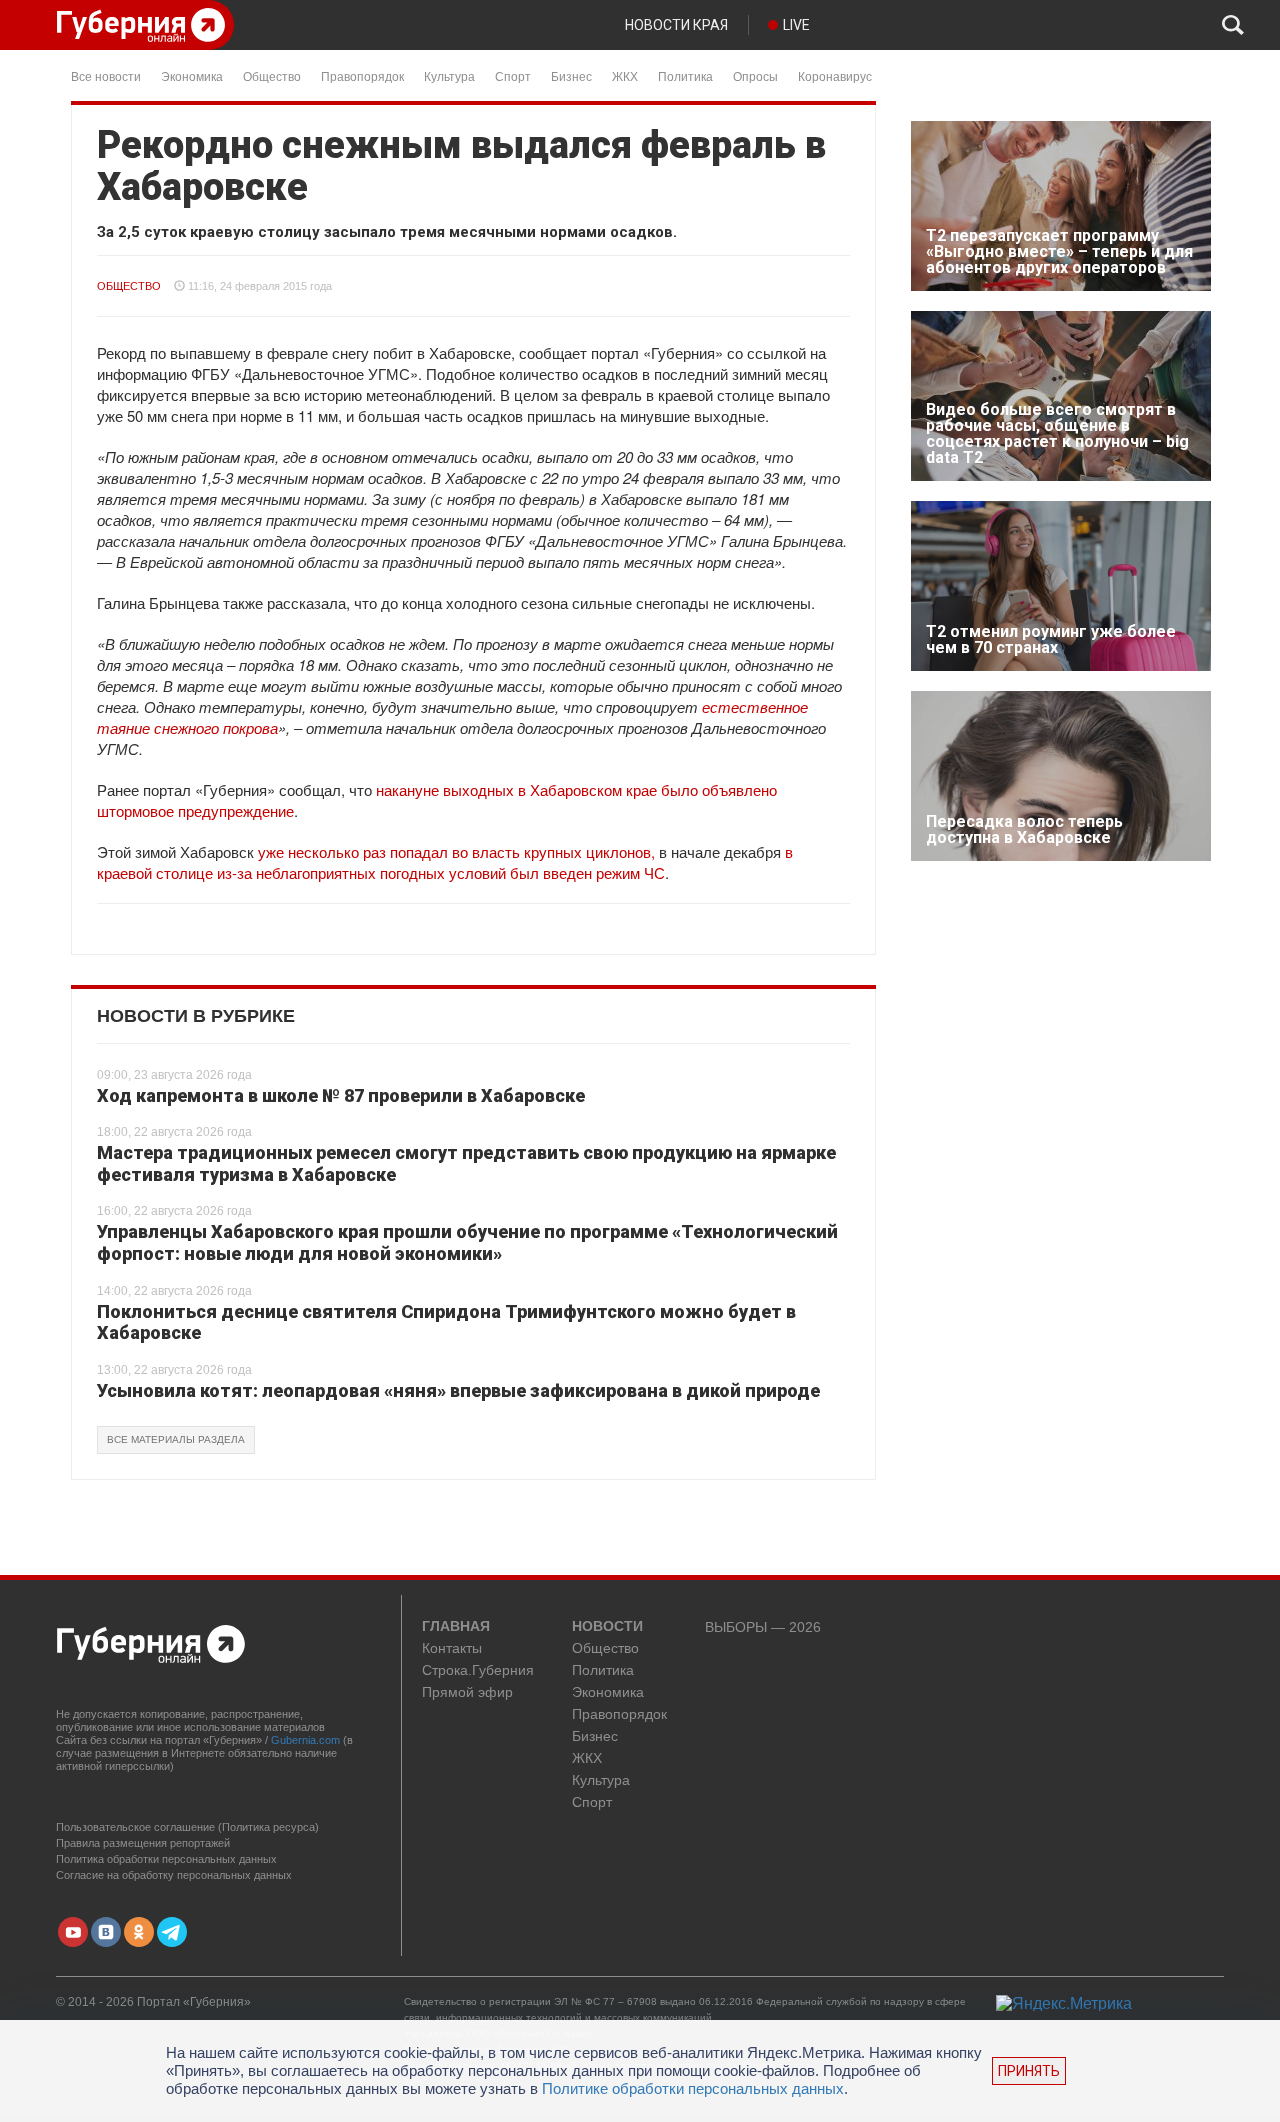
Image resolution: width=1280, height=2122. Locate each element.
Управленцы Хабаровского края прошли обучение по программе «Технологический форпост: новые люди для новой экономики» (467, 1242)
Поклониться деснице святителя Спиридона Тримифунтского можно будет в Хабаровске (446, 1322)
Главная (456, 1627)
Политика (685, 75)
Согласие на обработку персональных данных (174, 1875)
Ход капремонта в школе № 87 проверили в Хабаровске (341, 1095)
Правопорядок (362, 75)
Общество (272, 75)
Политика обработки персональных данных (166, 1859)
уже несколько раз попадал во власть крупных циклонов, (456, 851)
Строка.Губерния (478, 1670)
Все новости (106, 75)
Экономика (192, 75)
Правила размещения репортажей (143, 1843)
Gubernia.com (305, 1740)
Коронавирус (835, 75)
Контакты (452, 1648)
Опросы (755, 75)
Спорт (513, 75)
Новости (607, 1627)
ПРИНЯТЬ (1029, 2071)
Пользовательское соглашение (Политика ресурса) (187, 1827)
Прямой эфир (467, 1692)
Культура (449, 75)
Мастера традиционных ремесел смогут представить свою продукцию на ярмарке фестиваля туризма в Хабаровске (466, 1163)
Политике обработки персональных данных (693, 2088)
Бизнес (571, 75)
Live (796, 25)
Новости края (676, 25)
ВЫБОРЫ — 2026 (763, 1627)
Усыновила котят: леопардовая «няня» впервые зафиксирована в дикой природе (458, 1390)
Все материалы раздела (176, 1439)
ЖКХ (625, 75)
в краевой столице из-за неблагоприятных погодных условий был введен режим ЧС (445, 862)
